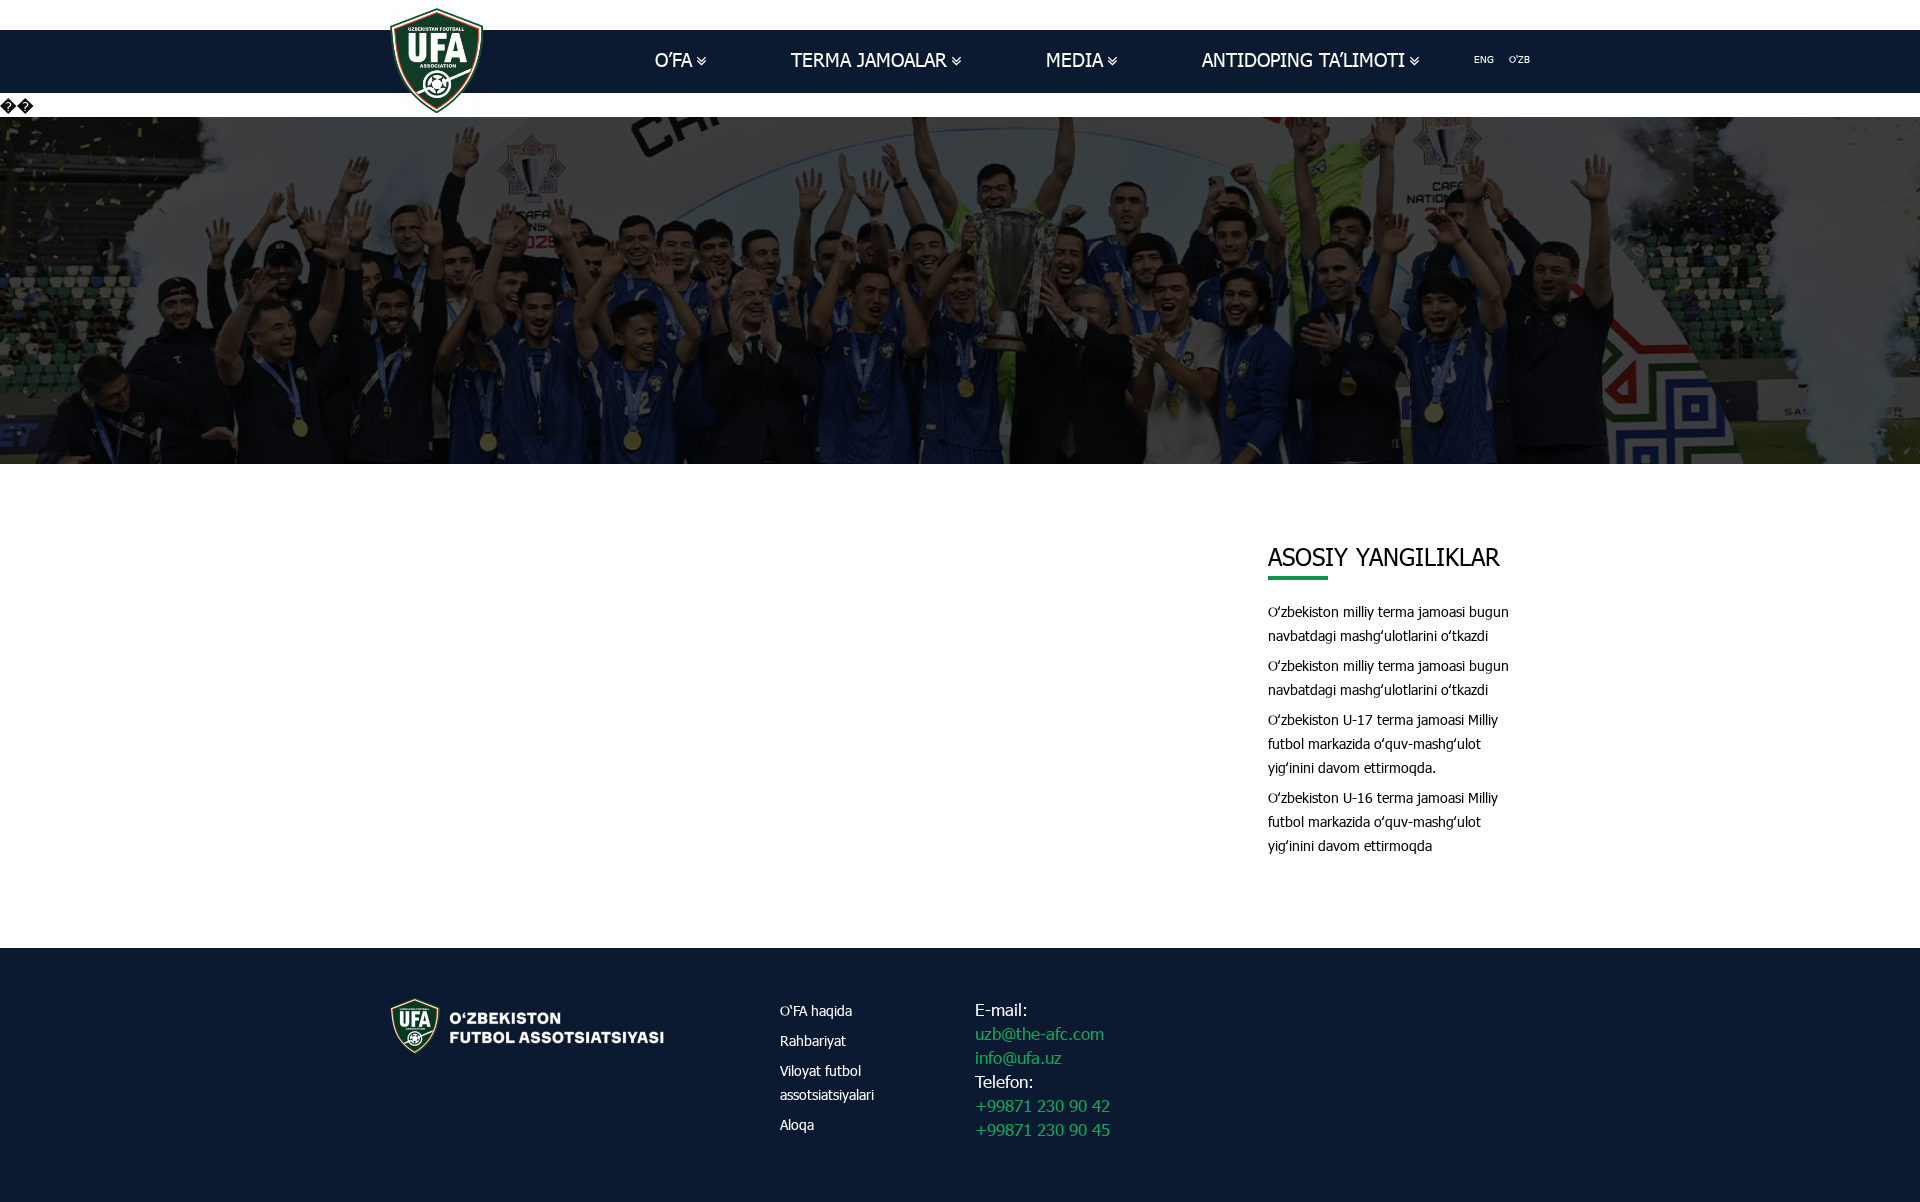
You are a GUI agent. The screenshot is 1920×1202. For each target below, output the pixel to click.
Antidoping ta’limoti (1303, 59)
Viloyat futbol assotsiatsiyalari (827, 1082)
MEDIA (1074, 59)
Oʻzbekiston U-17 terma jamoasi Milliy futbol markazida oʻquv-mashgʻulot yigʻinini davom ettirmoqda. (1383, 743)
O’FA (673, 59)
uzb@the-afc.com (1039, 1033)
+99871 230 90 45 (1042, 1129)
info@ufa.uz (1018, 1057)
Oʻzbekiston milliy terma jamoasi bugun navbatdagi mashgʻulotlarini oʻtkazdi (1388, 623)
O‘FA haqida (816, 1010)
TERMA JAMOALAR (869, 59)
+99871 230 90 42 (1042, 1105)
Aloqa (797, 1124)
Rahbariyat (813, 1040)
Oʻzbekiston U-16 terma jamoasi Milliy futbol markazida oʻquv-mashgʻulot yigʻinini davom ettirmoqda (1383, 821)
